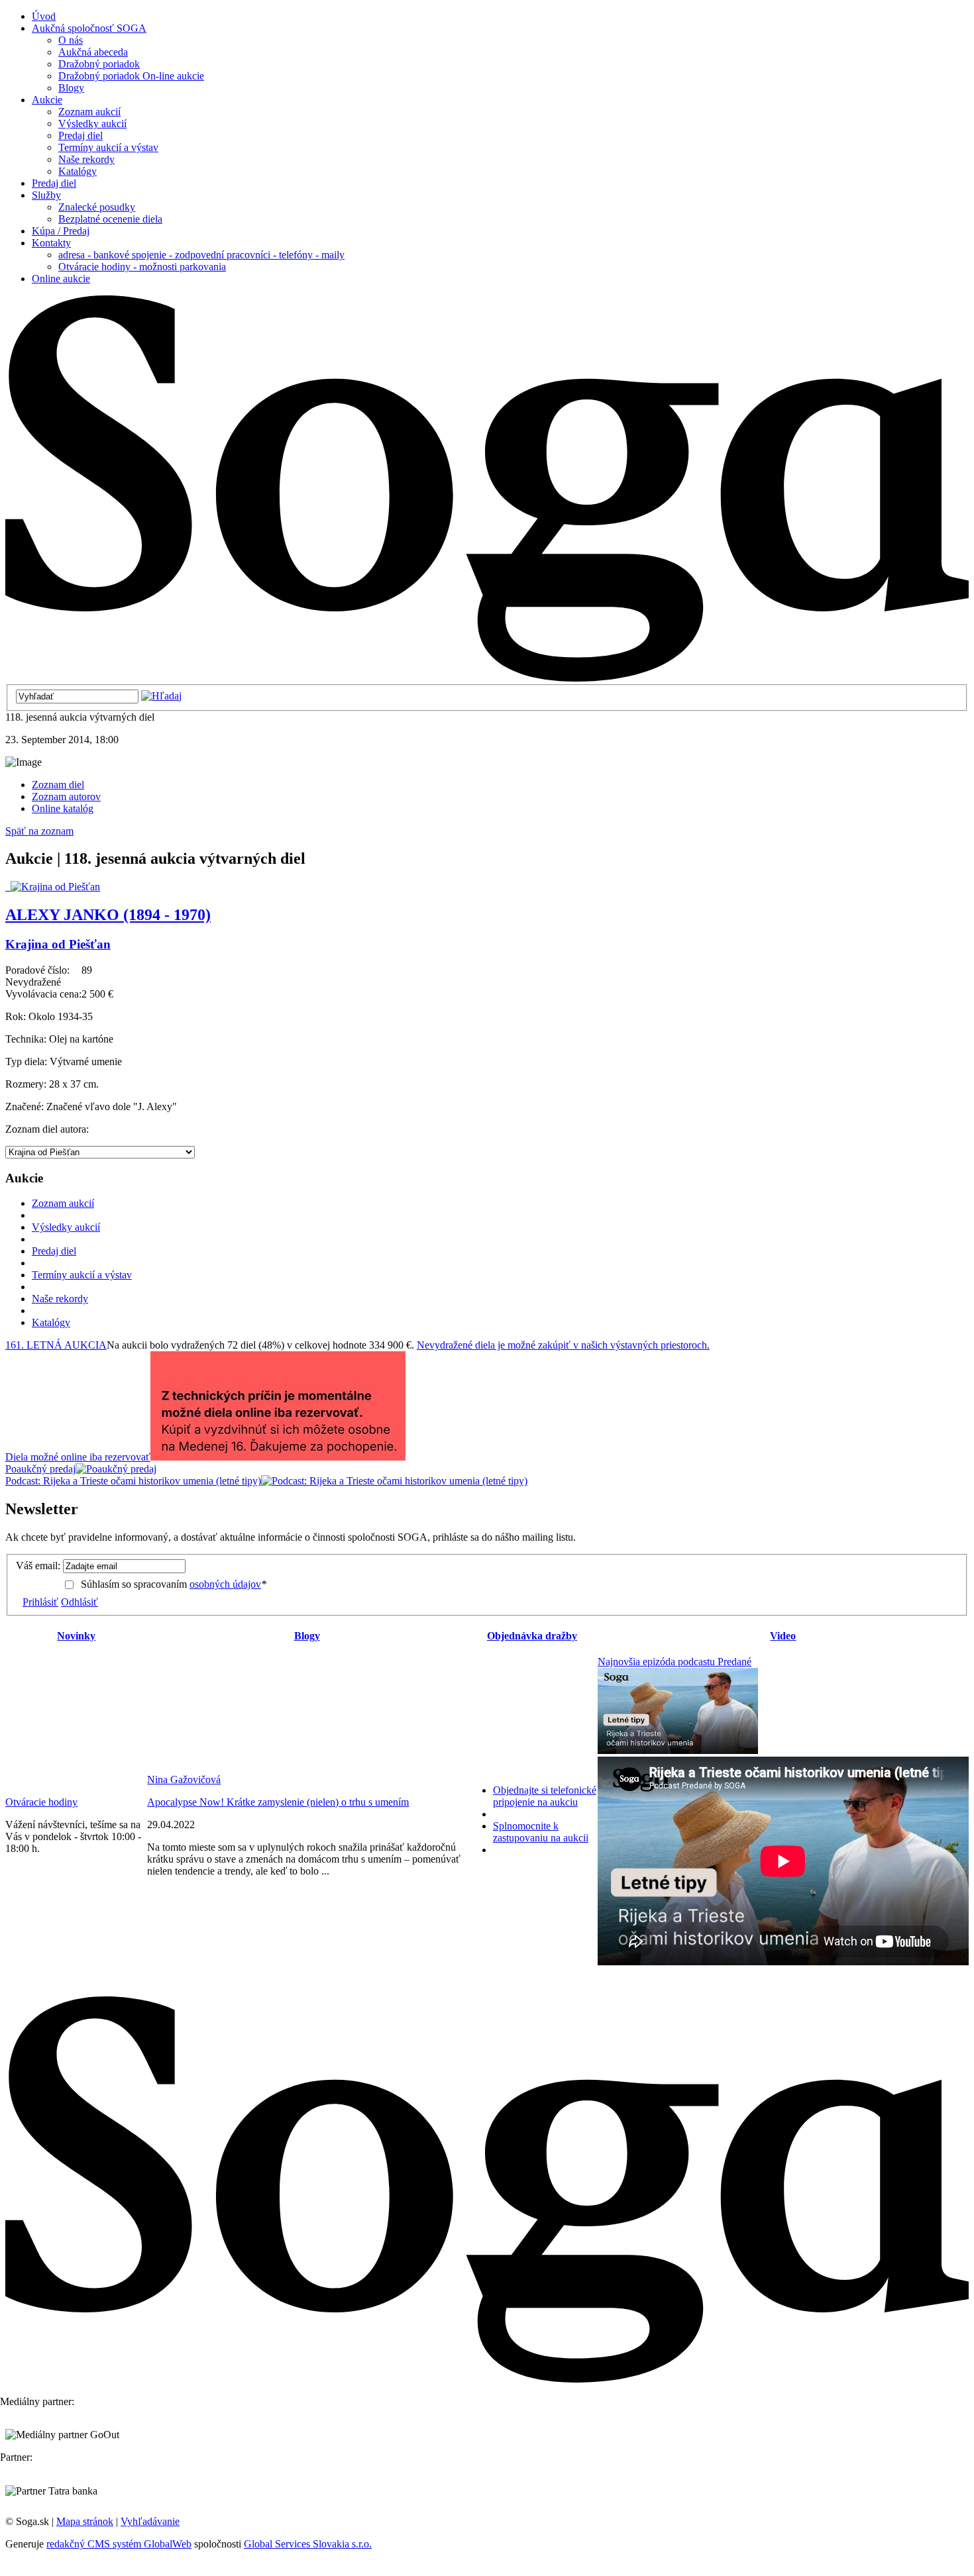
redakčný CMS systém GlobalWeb (119, 2544)
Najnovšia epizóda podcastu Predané (675, 1662)
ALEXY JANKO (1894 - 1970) (108, 915)
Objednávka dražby (532, 1636)
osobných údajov (225, 1584)
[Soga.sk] (487, 678)
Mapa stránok (85, 2521)
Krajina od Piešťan (58, 944)
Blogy (307, 1636)
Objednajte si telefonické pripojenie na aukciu (545, 1796)
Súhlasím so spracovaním (174, 1584)
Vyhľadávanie (150, 2521)
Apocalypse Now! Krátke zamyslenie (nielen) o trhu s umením (278, 1802)
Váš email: (38, 1566)
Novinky (76, 1636)
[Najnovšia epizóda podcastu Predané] (678, 1750)
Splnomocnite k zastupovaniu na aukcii (541, 1832)
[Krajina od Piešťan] (53, 887)
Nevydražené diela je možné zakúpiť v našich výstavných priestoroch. (563, 1345)
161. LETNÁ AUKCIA (56, 1345)
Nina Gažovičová (184, 1779)
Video (783, 1636)
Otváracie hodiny (41, 1802)
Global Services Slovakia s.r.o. (308, 2544)
